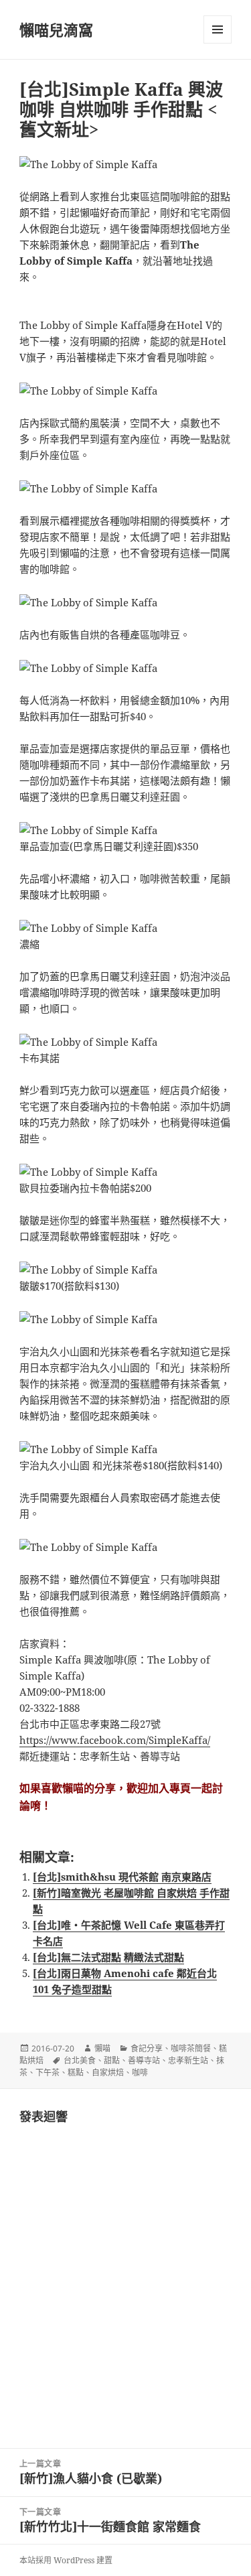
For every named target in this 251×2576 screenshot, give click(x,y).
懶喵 (102, 2048)
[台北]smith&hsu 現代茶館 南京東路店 (122, 1877)
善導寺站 (144, 2060)
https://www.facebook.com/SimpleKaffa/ (115, 1740)
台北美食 (80, 2060)
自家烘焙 (108, 2073)
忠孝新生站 (188, 2060)
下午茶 (48, 2073)
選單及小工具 (218, 29)
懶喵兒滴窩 (56, 29)
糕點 (76, 2073)
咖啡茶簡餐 (191, 2048)
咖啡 (140, 2073)
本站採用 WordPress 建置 (66, 2560)
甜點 (112, 2060)
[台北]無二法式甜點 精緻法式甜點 (108, 1957)
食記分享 (147, 2048)
